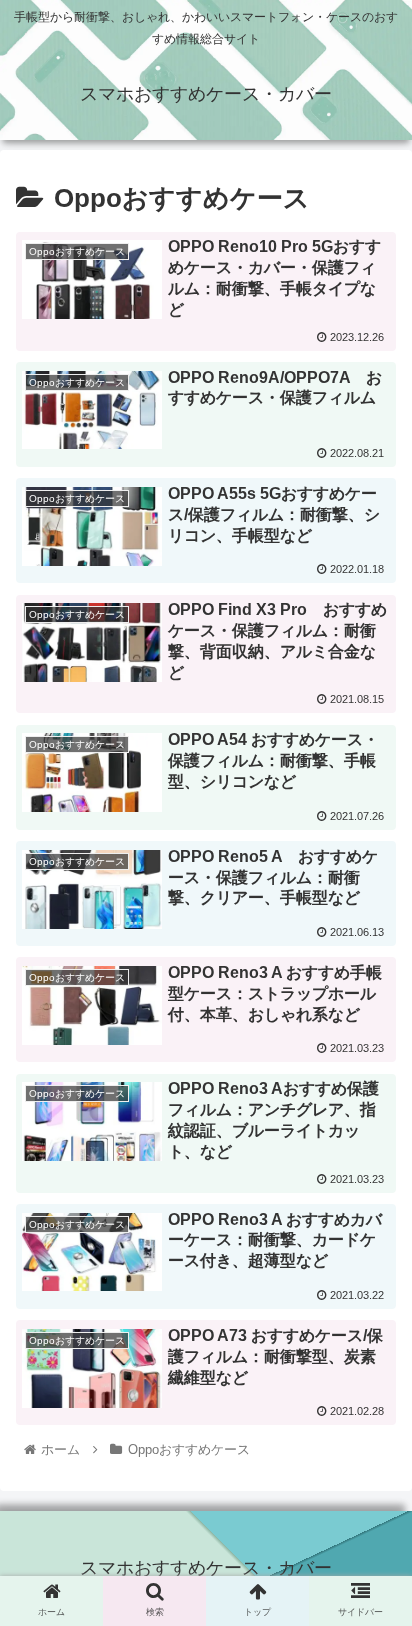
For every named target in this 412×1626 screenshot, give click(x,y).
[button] (370, 1599)
